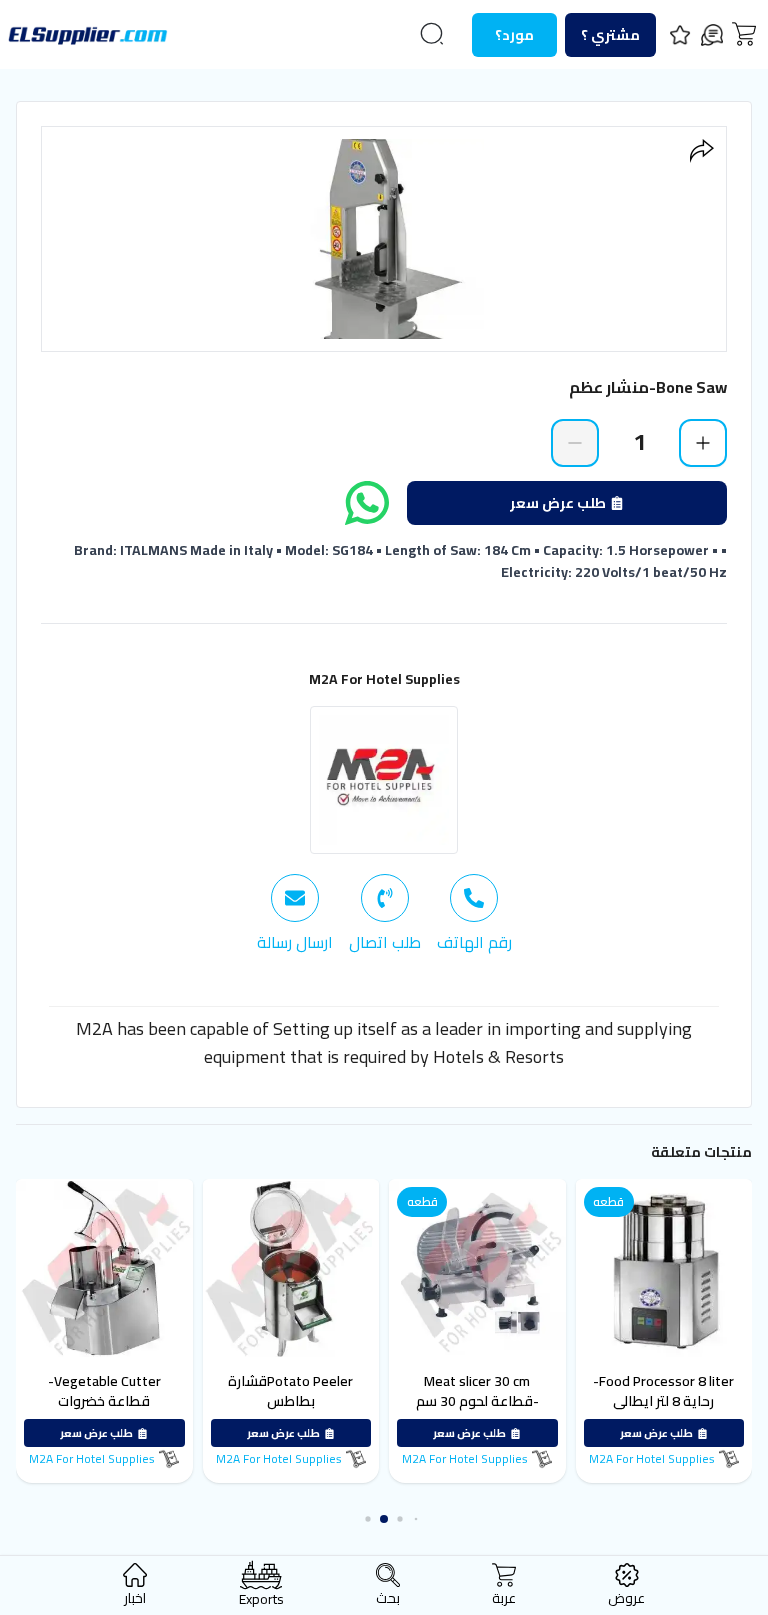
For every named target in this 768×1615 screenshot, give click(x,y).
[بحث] (432, 34)
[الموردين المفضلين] (680, 35)
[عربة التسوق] (744, 34)
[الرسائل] (712, 35)
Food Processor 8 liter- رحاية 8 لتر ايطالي (663, 1391)
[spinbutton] (639, 442)
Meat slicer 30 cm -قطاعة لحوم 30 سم (477, 1391)
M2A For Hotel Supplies (384, 679)
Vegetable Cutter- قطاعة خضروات (104, 1391)
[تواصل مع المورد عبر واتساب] (367, 503)
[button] (416, 1519)
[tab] (474, 914)
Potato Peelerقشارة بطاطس (290, 1391)
